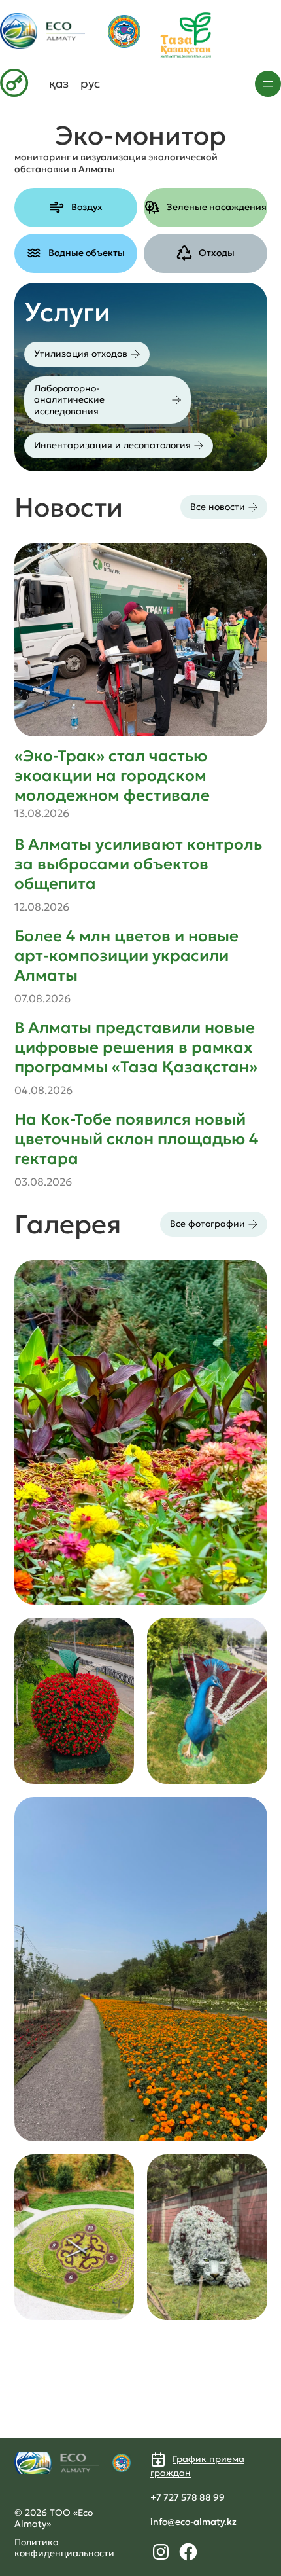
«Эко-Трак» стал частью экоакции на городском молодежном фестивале (112, 776)
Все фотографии (207, 1224)
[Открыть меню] (268, 84)
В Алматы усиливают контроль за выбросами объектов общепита (138, 864)
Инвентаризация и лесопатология (112, 445)
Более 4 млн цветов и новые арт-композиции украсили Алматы (126, 956)
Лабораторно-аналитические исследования (69, 400)
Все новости (218, 507)
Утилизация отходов (81, 354)
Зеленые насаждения (217, 207)
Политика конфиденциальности (64, 2548)
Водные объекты (87, 253)
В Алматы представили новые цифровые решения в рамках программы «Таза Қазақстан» (136, 1047)
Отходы (217, 253)
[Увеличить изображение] (250, 1277)
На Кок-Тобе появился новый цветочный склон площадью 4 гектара (136, 1139)
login (11, 76)
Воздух (87, 207)
